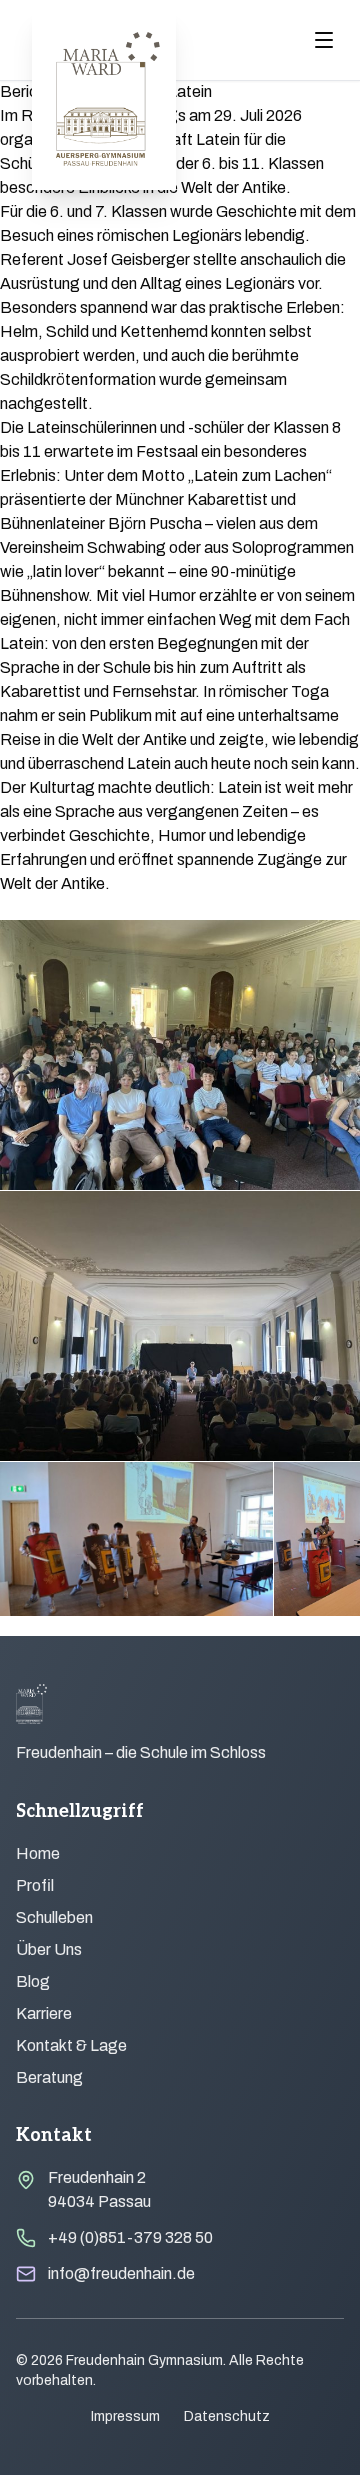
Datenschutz (227, 2416)
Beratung (49, 2077)
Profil (35, 1885)
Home (38, 1853)
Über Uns (49, 1949)
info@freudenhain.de (121, 2273)
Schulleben (54, 1917)
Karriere (44, 2013)
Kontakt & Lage (71, 2045)
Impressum (125, 2416)
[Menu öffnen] (324, 40)
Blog (33, 1981)
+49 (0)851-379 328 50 (130, 2237)
